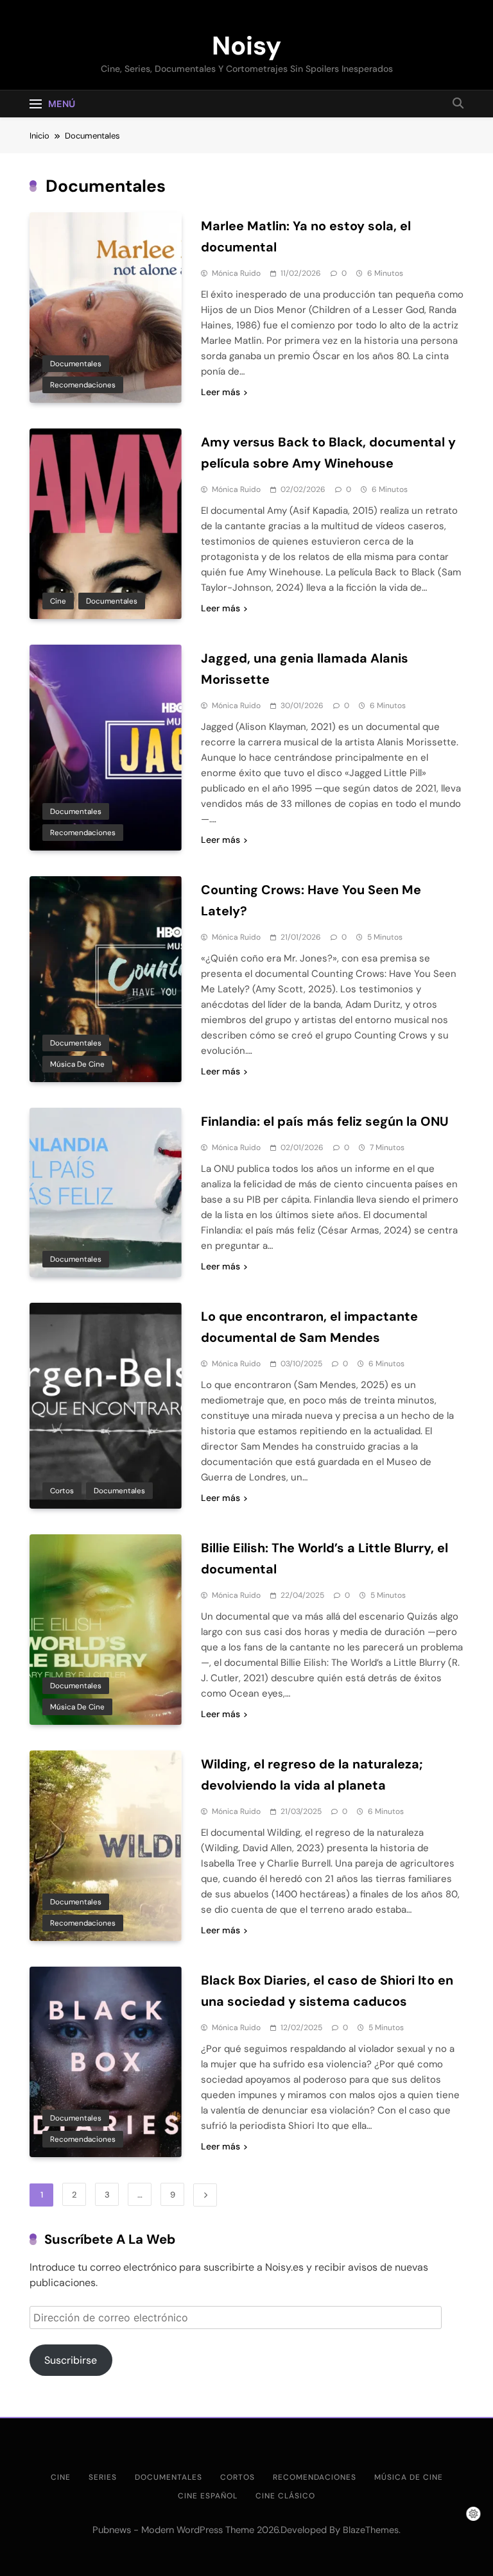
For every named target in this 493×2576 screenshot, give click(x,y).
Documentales (76, 364)
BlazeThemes (371, 2530)
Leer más (221, 392)
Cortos (62, 1491)
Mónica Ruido (236, 273)
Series (103, 2477)
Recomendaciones (83, 385)
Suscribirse (71, 2360)
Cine (58, 601)
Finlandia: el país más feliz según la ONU (325, 1121)
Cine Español (208, 2496)
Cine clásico (285, 2496)
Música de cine (77, 1064)
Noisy (246, 46)
